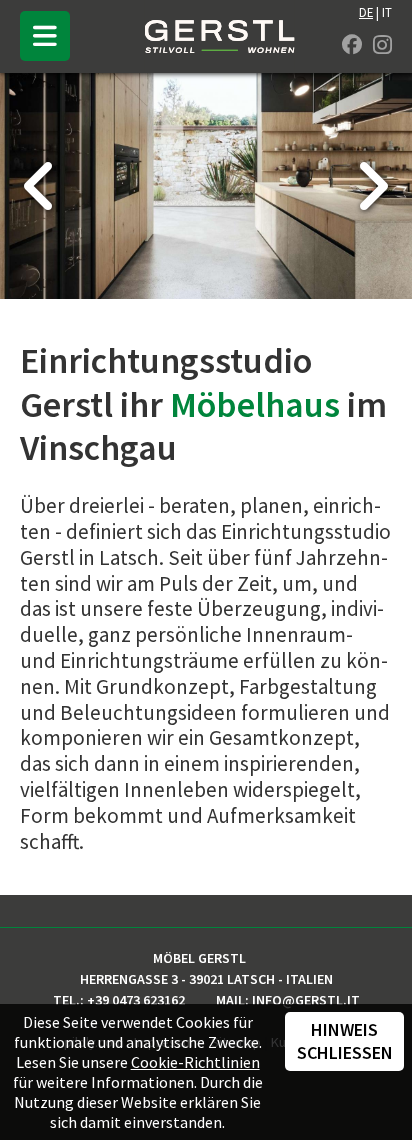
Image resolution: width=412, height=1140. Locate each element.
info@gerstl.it (306, 1000)
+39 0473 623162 (136, 1000)
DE (366, 12)
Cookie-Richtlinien (195, 1062)
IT (387, 12)
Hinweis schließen (345, 1041)
